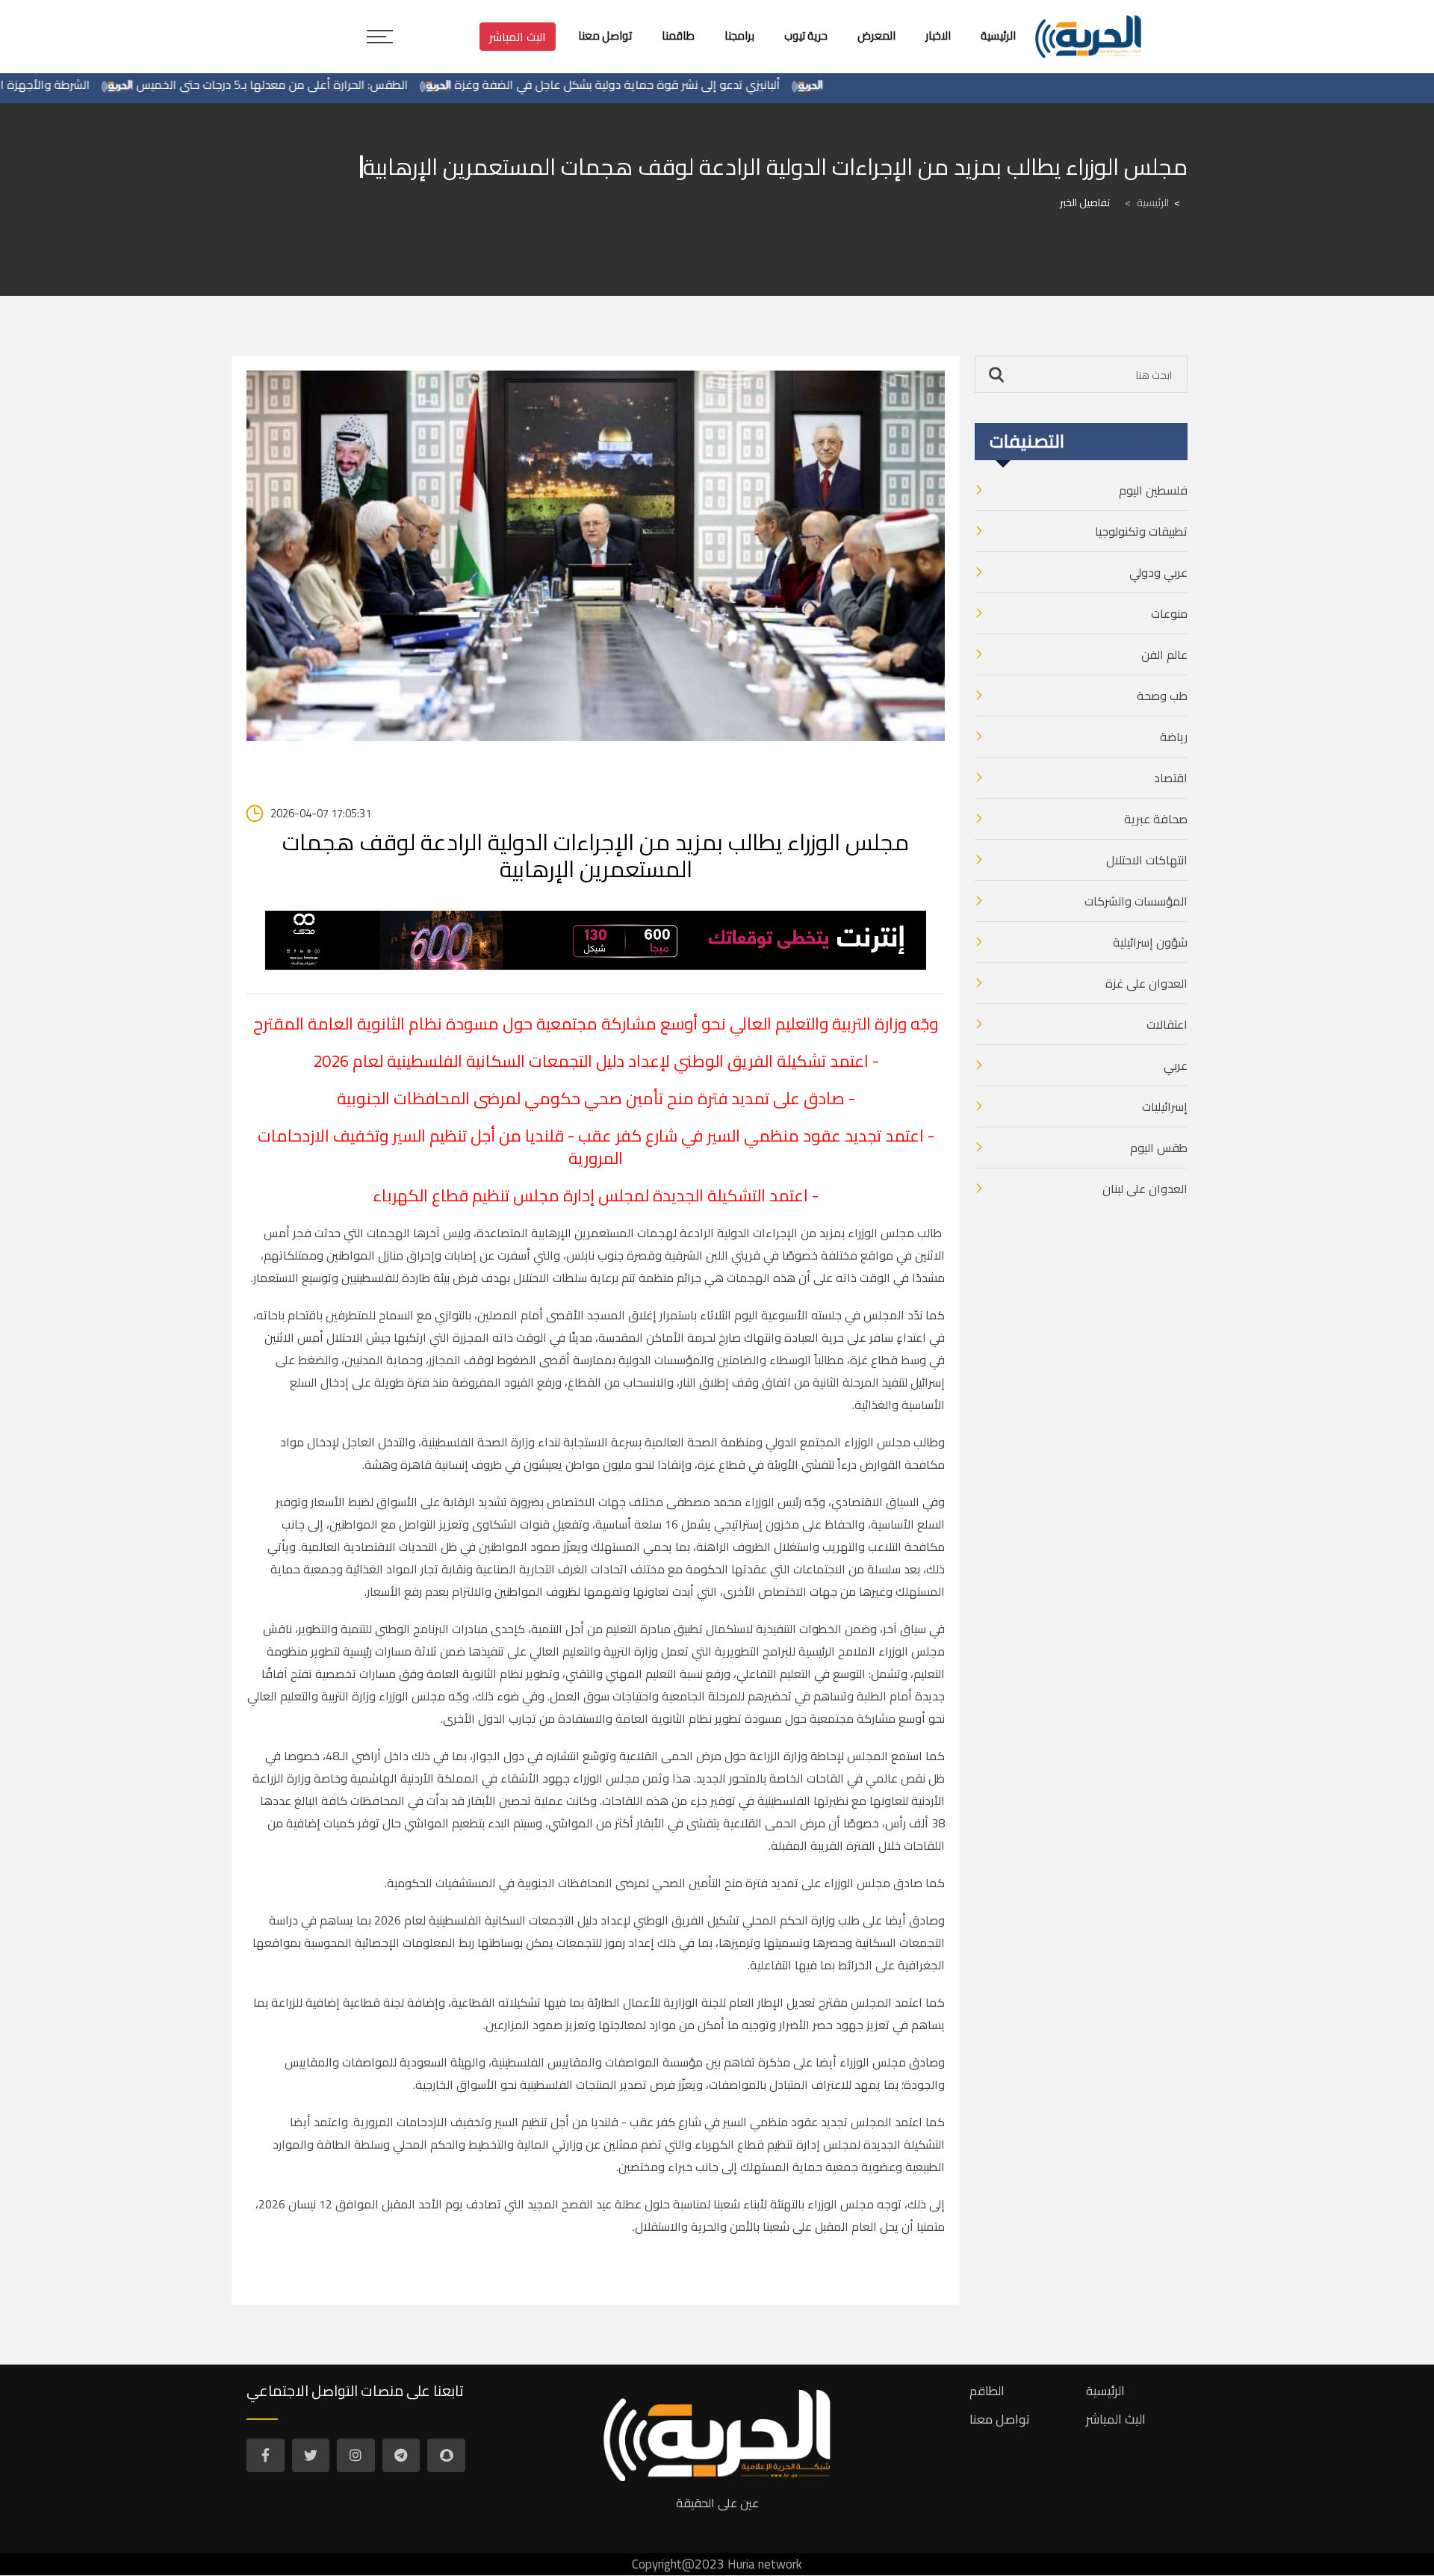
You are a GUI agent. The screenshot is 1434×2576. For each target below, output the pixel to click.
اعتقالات (1167, 1024)
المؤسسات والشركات (1136, 901)
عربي (1176, 1065)
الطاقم (987, 2391)
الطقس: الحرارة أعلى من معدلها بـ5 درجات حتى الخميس (335, 84)
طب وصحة (1162, 696)
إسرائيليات (1165, 1106)
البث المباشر (518, 37)
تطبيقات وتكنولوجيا (1141, 531)
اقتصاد (1171, 778)
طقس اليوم (1159, 1148)
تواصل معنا (1000, 2419)
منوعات (1169, 613)
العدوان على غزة (1146, 983)
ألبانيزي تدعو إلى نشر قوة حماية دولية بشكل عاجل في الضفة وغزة (680, 84)
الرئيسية (1147, 202)
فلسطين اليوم (1153, 490)
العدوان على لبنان (1145, 1189)
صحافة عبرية (1156, 819)
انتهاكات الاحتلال (1147, 860)
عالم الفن (1164, 654)
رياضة (1174, 737)
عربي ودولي (1158, 572)
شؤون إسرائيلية (1150, 942)
